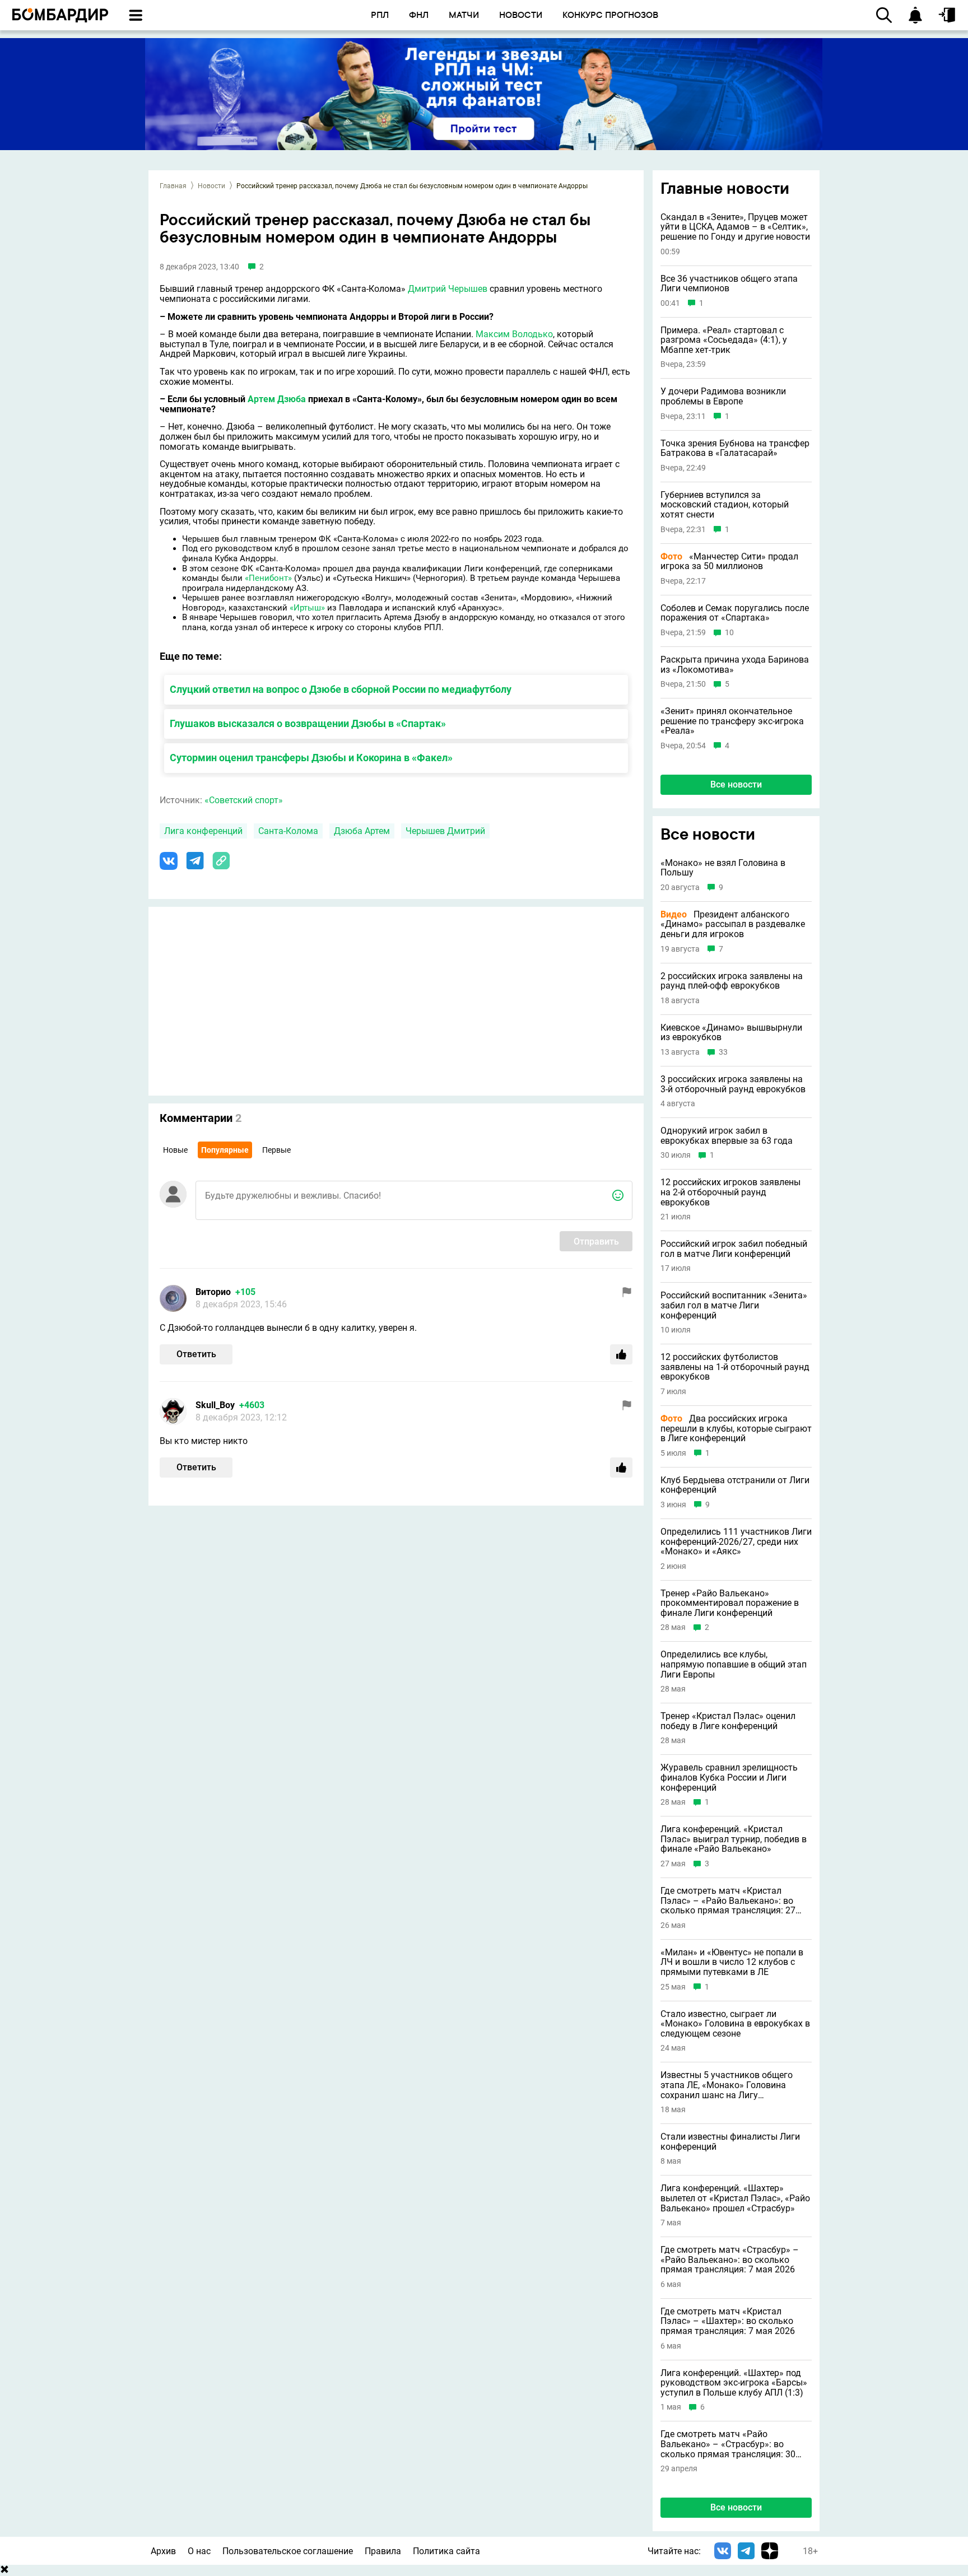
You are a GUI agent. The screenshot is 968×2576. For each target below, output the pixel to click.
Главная (173, 186)
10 (729, 633)
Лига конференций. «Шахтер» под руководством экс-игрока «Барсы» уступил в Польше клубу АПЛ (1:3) (734, 2383)
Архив (163, 2551)
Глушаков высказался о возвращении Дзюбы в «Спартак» (308, 723)
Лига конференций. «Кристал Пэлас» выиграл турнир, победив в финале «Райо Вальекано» (734, 1839)
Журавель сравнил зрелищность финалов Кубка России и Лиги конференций (729, 1778)
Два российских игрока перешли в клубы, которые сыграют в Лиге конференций (736, 1429)
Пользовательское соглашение (288, 2551)
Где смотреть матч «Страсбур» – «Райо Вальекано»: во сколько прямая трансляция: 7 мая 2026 (730, 2260)
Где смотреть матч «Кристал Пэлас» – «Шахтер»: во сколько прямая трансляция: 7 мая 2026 (728, 2321)
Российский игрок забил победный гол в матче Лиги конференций (734, 1249)
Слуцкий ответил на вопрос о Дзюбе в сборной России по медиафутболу (341, 689)
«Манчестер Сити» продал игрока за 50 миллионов (729, 562)
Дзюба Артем (362, 831)
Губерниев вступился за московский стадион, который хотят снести (725, 505)
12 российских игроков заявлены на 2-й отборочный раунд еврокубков (730, 1192)
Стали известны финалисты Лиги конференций (730, 2142)
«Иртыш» (307, 608)
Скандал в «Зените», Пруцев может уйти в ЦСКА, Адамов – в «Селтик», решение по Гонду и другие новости (735, 227)
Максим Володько (514, 334)
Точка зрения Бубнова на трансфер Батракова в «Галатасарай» (735, 448)
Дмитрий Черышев (448, 289)
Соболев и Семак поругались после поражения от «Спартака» (735, 613)
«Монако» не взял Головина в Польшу (723, 868)
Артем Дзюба (277, 399)
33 (723, 1052)
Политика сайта (446, 2551)
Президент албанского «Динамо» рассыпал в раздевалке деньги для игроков (733, 924)
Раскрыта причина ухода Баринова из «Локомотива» (735, 665)
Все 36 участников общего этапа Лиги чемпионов (729, 284)
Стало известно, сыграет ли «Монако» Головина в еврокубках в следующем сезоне (735, 2024)
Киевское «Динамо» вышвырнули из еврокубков (731, 1033)
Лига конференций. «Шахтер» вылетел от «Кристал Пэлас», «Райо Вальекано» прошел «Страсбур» (735, 2198)
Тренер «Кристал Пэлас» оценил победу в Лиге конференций (728, 1721)
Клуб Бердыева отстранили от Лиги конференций (735, 1485)
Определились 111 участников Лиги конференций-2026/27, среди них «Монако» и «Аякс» (736, 1542)
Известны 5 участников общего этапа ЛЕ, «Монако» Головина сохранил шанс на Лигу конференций (727, 2085)
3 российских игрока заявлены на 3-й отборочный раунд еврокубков (733, 1084)
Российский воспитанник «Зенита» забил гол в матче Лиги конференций (734, 1305)
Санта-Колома (288, 831)
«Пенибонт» (268, 578)
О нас (199, 2551)
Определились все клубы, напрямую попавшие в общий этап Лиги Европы (734, 1664)
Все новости (736, 784)
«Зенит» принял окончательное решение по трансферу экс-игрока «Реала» (732, 721)
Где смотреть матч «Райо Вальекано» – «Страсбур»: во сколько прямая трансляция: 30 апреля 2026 (728, 2444)
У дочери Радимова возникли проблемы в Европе (723, 396)
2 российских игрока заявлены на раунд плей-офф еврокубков (732, 981)
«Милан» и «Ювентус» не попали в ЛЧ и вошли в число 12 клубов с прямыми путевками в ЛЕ (732, 1962)
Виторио (213, 1292)
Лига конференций (203, 831)
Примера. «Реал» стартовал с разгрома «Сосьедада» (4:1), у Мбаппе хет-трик (724, 340)
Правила (383, 2551)
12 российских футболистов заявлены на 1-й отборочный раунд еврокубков (735, 1367)
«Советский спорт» (244, 800)
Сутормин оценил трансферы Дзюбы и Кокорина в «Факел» (311, 758)
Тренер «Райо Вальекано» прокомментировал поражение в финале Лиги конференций (730, 1603)
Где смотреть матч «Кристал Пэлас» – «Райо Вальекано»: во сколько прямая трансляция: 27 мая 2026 (728, 1901)
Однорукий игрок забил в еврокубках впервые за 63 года (727, 1136)
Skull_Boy (215, 1405)
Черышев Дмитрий (445, 831)
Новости (211, 186)
